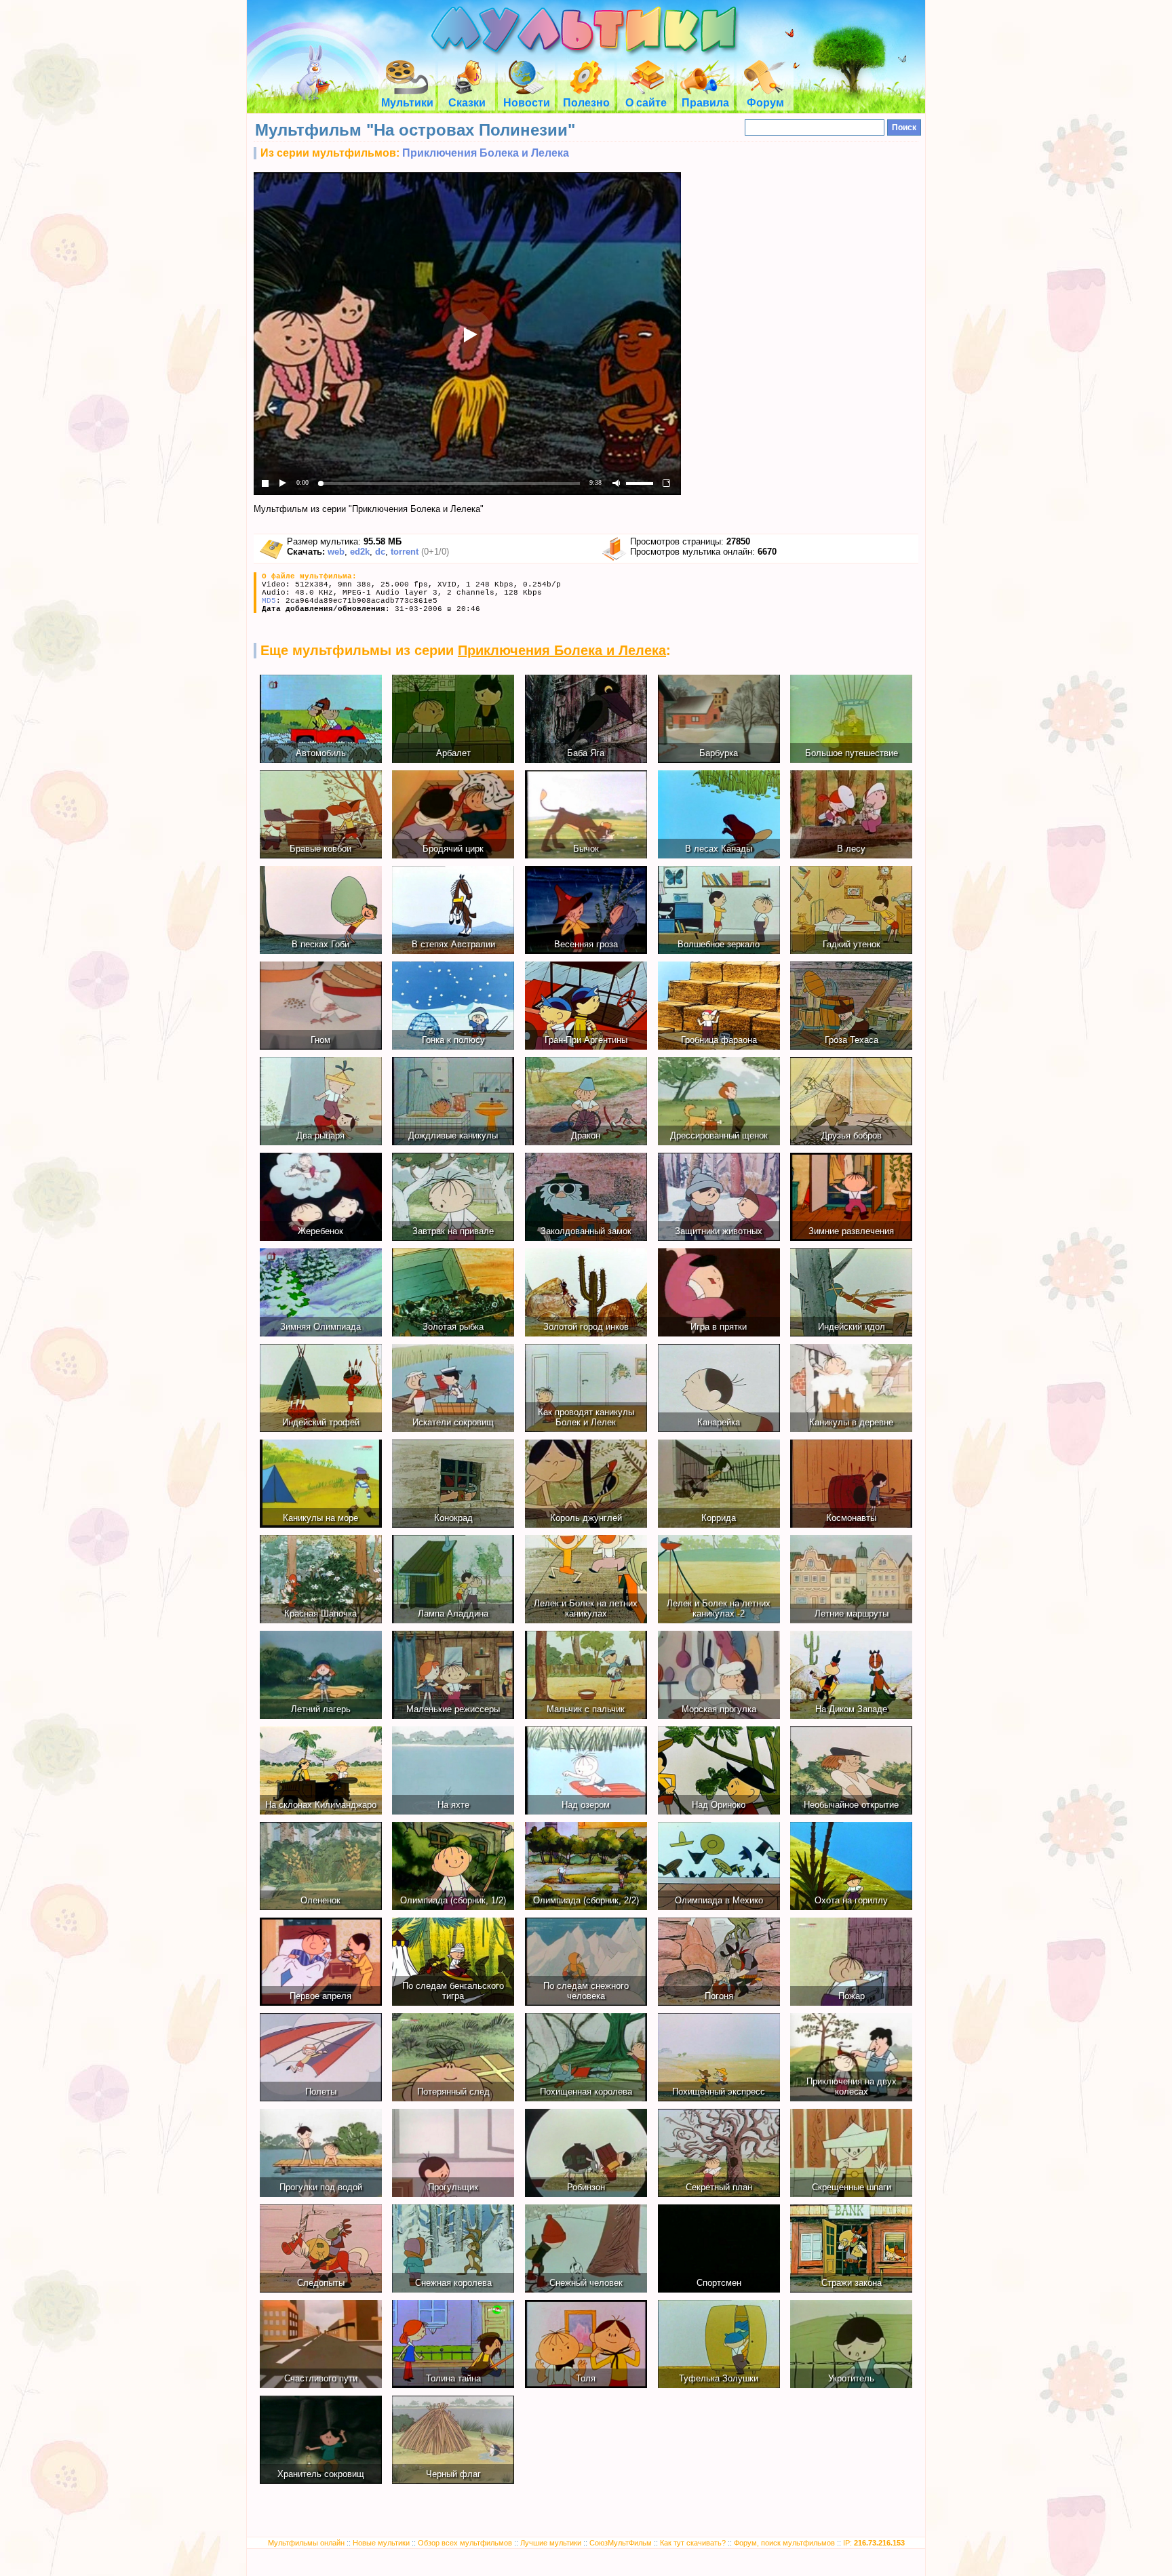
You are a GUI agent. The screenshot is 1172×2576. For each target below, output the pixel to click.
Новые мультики (381, 2543)
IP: (874, 2543)
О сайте (646, 103)
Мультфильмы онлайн (306, 2543)
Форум (765, 103)
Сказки (467, 103)
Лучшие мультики (551, 2543)
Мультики (407, 103)
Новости (527, 103)
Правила (705, 103)
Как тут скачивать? (693, 2543)
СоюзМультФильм (621, 2543)
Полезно (586, 103)
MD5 (269, 601)
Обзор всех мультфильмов (465, 2543)
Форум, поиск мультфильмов (784, 2543)
